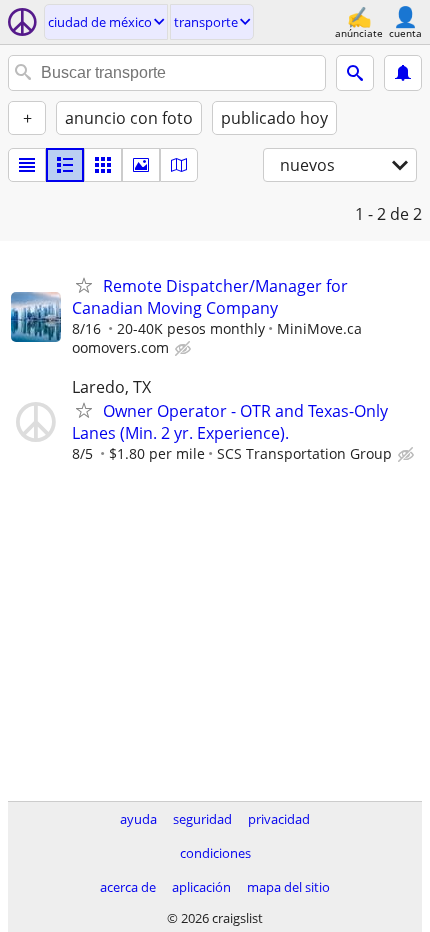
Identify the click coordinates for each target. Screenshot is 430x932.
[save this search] (403, 73)
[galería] (141, 165)
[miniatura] (65, 165)
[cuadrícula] (103, 165)
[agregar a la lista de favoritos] (84, 285)
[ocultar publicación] (185, 349)
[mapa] (179, 165)
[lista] (27, 165)
